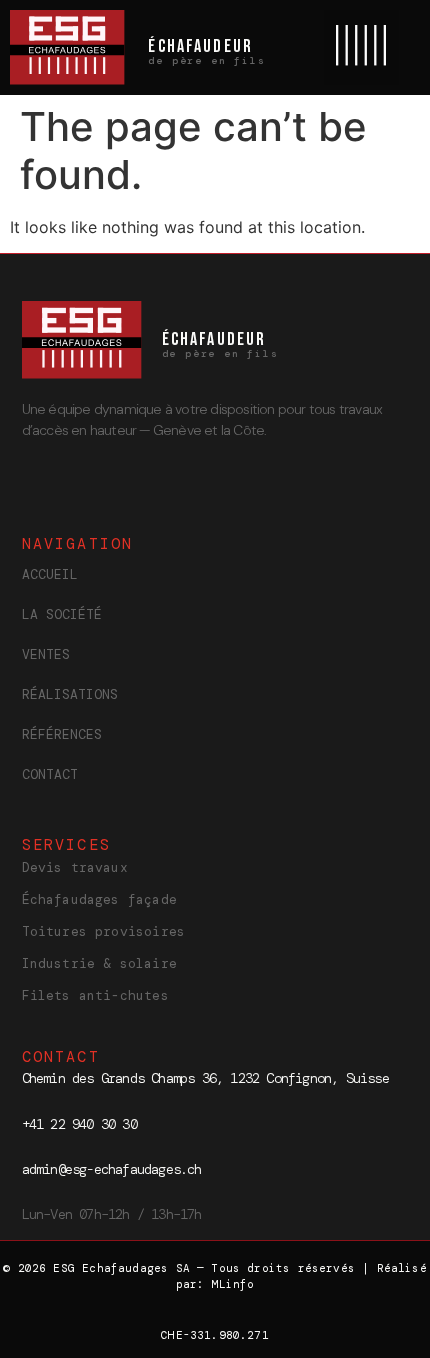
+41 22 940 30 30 (79, 1124)
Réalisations (70, 694)
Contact (50, 774)
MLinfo (232, 1284)
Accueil (50, 574)
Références (62, 734)
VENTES (46, 654)
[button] (361, 47)
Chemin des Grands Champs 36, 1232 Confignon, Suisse (205, 1078)
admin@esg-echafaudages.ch (112, 1169)
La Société (62, 614)
